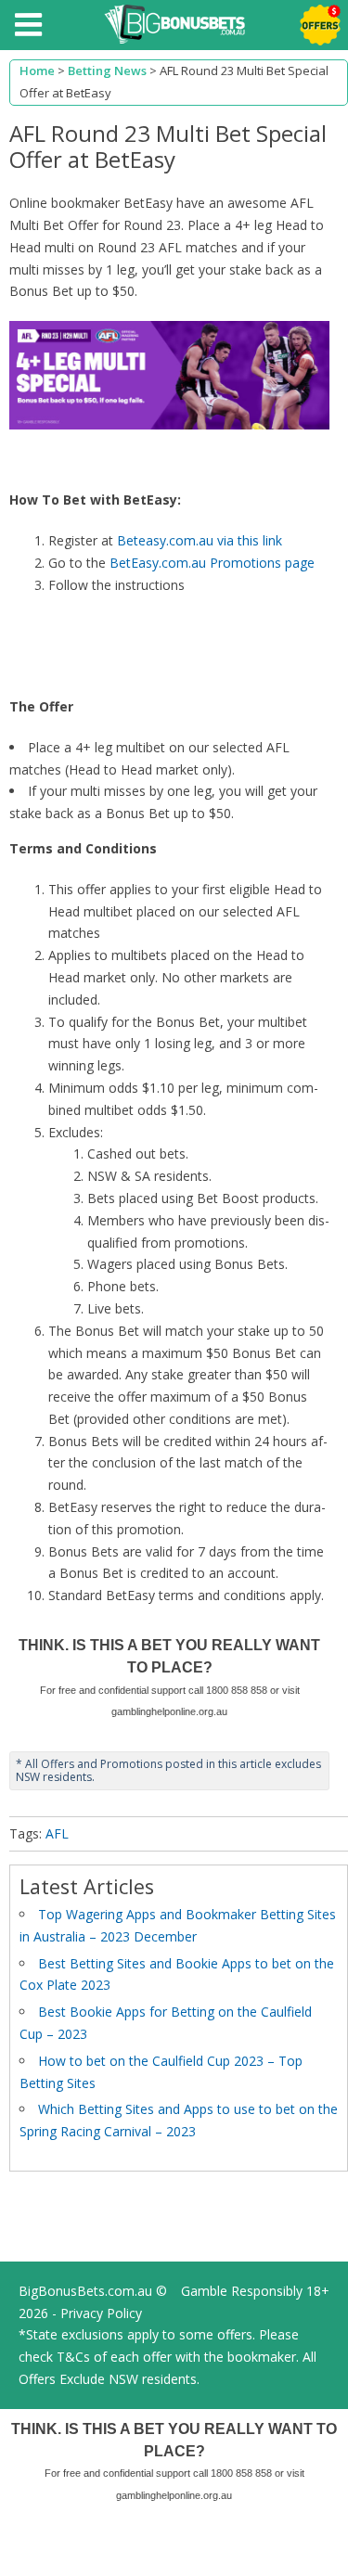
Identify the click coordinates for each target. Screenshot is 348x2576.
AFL (57, 1833)
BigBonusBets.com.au (85, 2291)
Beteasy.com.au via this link (200, 540)
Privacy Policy (101, 2313)
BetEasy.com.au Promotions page (212, 563)
